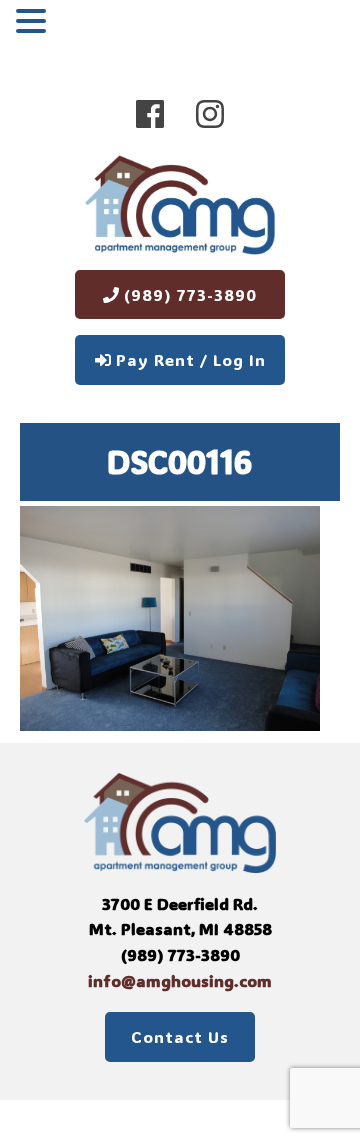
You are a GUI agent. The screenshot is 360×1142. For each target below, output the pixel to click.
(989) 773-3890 (188, 294)
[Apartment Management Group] (180, 208)
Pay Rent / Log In (188, 359)
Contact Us (180, 1036)
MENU (83, 25)
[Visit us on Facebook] (150, 113)
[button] (34, 22)
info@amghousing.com (180, 980)
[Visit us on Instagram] (210, 113)
